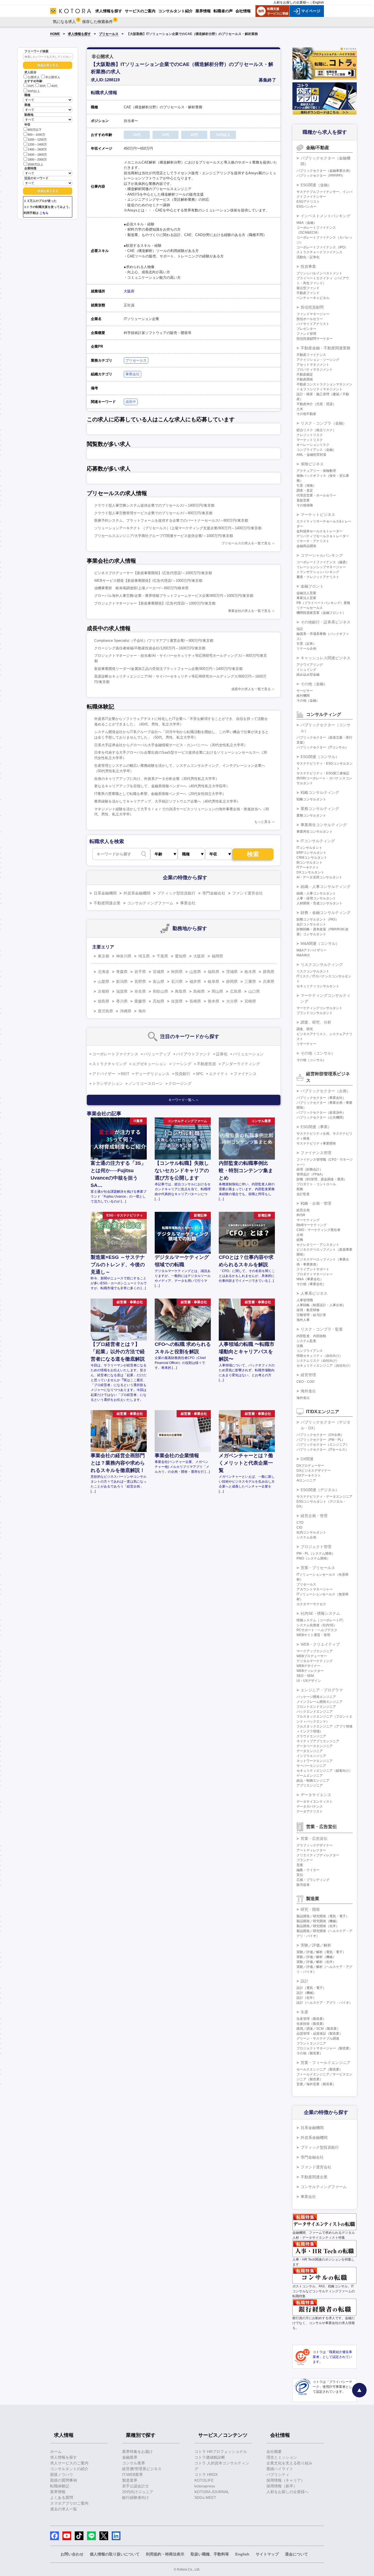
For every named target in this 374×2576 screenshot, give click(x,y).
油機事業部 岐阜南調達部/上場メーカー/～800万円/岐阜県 (141, 588)
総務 (300, 1240)
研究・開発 (310, 1909)
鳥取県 (181, 991)
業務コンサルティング (320, 809)
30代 (43, 86)
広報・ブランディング (313, 1880)
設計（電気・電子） (311, 1988)
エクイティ (218, 1074)
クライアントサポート (313, 1269)
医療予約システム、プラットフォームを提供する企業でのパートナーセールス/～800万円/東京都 (171, 520)
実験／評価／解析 (316, 1945)
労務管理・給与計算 (311, 1315)
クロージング (180, 1084)
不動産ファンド (308, 293)
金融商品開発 (306, 546)
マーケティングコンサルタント (320, 1008)
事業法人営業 (306, 598)
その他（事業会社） (311, 1284)
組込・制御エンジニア (313, 1781)
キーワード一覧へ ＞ (184, 1100)
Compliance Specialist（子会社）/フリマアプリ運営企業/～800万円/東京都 (154, 641)
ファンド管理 (306, 334)
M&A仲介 (303, 955)
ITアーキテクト (308, 867)
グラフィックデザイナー (315, 1845)
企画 (300, 1235)
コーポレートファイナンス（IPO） (322, 247)
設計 (304, 1981)
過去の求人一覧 (64, 2509)
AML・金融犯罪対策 (311, 455)
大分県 (232, 1001)
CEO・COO (305, 1382)
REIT (125, 1074)
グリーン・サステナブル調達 (318, 2038)
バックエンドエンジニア (315, 1712)
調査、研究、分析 (316, 1022)
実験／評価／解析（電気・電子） (321, 1952)
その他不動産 (306, 414)
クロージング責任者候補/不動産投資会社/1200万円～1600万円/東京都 (150, 648)
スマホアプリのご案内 (69, 2503)
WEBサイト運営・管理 (313, 1635)
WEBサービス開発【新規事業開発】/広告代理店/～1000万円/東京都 (148, 581)
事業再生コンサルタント (315, 832)
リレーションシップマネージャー (321, 567)
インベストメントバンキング (326, 216)
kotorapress (205, 2486)
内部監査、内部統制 (311, 1336)
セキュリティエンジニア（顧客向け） (324, 1771)
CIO (299, 1527)
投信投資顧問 (312, 307)
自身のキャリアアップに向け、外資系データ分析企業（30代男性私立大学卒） (157, 779)
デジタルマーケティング (315, 1661)
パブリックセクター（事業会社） (321, 1098)
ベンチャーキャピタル (313, 298)
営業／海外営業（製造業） (316, 2084)
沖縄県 (126, 1011)
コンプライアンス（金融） (316, 450)
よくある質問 (62, 2497)
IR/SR (301, 1215)
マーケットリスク (310, 440)
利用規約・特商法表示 (165, 2554)
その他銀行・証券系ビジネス (326, 622)
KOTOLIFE (204, 2480)
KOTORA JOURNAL (212, 2492)
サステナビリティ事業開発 (316, 1143)
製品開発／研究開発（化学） (318, 1926)
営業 (300, 1865)
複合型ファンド (308, 288)
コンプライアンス (310, 1351)
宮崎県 (250, 1001)
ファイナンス (245, 1074)
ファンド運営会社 (248, 893)
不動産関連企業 (107, 903)
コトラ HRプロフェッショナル (221, 2452)
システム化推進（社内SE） (317, 1625)
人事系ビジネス (314, 1293)
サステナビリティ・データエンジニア (324, 1497)
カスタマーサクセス (311, 1604)
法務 (300, 1346)
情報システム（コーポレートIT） (321, 1620)
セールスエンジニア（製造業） (320, 2069)
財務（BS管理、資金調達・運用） (322, 1179)
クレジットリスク (310, 435)
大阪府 (129, 291)
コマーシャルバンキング (322, 555)
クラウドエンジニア (311, 1736)
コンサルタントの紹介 (69, 2469)
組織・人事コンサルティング (326, 887)
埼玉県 (144, 956)
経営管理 (308, 1375)
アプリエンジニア (310, 1785)
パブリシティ (278, 2475)
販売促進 (303, 1885)
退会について (297, 2554)
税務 (300, 1189)
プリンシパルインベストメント (320, 273)
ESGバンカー (307, 207)
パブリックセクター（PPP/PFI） (321, 176)
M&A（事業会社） (310, 1279)
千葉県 (162, 956)
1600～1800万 (37, 155)
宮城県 (159, 972)
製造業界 (130, 2480)
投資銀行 (183, 1074)
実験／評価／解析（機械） (316, 1957)
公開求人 (34, 77)
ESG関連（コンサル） (320, 757)
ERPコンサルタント (311, 853)
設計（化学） (306, 1998)
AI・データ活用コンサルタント (319, 877)
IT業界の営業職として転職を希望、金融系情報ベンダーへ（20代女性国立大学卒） (160, 794)
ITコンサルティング (318, 841)
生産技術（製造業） (311, 2024)
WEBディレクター (310, 1671)
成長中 (131, 402)
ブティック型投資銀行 (176, 893)
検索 (253, 854)
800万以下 (35, 130)
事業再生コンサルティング (324, 825)
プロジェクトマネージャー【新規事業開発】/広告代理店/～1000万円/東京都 (155, 603)
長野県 (140, 981)
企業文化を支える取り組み (289, 2463)
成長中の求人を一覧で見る (251, 689)
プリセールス (109, 34)
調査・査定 (305, 490)
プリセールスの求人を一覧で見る (246, 543)
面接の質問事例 (64, 2480)
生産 (304, 2012)
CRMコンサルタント (312, 858)
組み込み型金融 (308, 675)
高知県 (159, 1001)
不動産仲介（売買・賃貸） (316, 404)
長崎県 (195, 1001)
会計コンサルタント (311, 924)
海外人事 (303, 1320)
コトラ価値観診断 (210, 2457)
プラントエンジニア (311, 2043)
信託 (300, 629)
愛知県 (181, 956)
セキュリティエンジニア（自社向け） (324, 1366)
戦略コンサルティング (320, 792)
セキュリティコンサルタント (318, 986)
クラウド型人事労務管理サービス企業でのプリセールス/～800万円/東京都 (153, 513)
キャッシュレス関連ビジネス (326, 658)
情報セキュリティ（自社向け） (320, 1356)
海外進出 (308, 1391)
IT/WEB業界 (133, 2475)
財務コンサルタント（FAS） (318, 919)
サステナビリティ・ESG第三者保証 (323, 773)
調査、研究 (305, 1029)
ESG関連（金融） (316, 185)
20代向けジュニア (138, 2492)
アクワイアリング (310, 665)
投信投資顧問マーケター (315, 339)
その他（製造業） (310, 2053)
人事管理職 (305, 1300)
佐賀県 (177, 1001)
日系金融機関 (105, 893)
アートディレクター (311, 1850)
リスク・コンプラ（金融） (324, 423)
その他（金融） (314, 684)
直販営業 (303, 500)
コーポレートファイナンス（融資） (323, 562)
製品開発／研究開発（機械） (318, 1921)
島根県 (199, 991)
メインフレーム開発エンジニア (320, 1702)
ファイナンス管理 (316, 1153)
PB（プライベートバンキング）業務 (323, 603)
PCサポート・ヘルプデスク (317, 1630)
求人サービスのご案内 (69, 2463)
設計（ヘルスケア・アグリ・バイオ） (324, 2003)
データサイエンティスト (315, 1802)
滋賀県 (122, 991)
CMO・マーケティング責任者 (318, 1230)
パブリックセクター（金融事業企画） (324, 171)
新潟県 (122, 981)
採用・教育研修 (308, 1310)
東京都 (103, 956)
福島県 (214, 972)
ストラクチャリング (110, 1064)
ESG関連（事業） (316, 1127)
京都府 (103, 991)
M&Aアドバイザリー (312, 950)
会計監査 (303, 1194)
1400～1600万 (37, 150)
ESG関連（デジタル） (320, 1490)
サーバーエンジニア (311, 1766)
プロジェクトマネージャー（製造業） (324, 2048)
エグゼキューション (149, 1064)
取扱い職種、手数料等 (210, 2554)
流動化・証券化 (308, 257)
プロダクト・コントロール (316, 1184)
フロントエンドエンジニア (316, 1707)
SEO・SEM (305, 1676)
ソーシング (182, 1064)
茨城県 (232, 972)
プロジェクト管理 (316, 1547)
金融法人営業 (306, 593)
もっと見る (263, 822)
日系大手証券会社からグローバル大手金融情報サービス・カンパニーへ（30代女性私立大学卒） (171, 745)
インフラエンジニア (311, 1756)
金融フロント (312, 586)
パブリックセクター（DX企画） (320, 1435)
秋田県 (177, 972)
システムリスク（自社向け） (318, 1361)
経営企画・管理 (314, 1516)
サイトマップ (267, 2554)
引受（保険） (306, 486)
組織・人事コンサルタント (316, 893)
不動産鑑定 (305, 374)
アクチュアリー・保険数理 (316, 471)
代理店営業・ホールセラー (316, 495)
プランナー (305, 1860)
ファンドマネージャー (313, 314)
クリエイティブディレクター (318, 1855)
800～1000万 (36, 135)
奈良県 (140, 991)
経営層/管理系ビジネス (142, 2469)
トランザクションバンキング (318, 572)
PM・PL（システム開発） (316, 1553)
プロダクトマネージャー (315, 1274)
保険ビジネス (312, 464)
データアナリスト (310, 1811)
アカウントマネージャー (315, 1589)
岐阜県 (214, 981)
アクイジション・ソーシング (318, 360)
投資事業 (308, 266)
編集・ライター (308, 1870)
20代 (31, 86)
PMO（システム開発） (313, 1558)
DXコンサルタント (310, 872)
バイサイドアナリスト (313, 324)
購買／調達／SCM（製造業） (318, 2029)
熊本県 (214, 1001)
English (318, 2)
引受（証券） (306, 644)
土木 (300, 409)
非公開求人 (53, 77)
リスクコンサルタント (313, 971)
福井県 (195, 981)
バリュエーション (248, 1054)
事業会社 (133, 374)
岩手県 (140, 972)
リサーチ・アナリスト (313, 541)
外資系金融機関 (137, 893)
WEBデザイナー (308, 1666)
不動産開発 (305, 379)
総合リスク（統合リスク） (316, 430)
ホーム (56, 2452)
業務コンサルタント (311, 815)
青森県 (122, 972)
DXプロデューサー (310, 1466)
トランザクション (108, 1084)
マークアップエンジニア (315, 1651)
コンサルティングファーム (150, 903)
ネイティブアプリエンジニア (318, 1741)
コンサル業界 (134, 2463)
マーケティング (308, 1220)
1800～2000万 (37, 159)
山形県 (195, 972)
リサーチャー (306, 1044)
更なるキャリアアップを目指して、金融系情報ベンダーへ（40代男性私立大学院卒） (162, 786)
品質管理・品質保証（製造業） (320, 2034)
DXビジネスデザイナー (314, 1471)
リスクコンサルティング (322, 965)
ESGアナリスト (308, 202)
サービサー (305, 691)
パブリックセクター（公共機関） (321, 1117)
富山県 (159, 981)
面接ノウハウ (62, 2475)
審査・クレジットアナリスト (318, 577)
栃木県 (250, 972)
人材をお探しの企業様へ (291, 2)
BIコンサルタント (310, 862)
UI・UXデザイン (309, 1681)
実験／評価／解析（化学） (316, 1962)
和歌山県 (160, 991)
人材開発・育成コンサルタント (320, 903)
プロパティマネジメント (315, 370)
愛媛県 (140, 1001)
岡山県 (217, 991)
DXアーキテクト (309, 1476)
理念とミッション (282, 2457)
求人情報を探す (79, 34)
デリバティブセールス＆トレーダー (323, 536)
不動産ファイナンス (311, 355)
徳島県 (103, 1001)
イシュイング (306, 670)
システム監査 (306, 1341)
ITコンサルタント (309, 848)
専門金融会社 (214, 893)
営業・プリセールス (318, 1568)
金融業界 (130, 2457)
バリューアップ (157, 1054)
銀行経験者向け (136, 2497)
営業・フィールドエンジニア (326, 2063)
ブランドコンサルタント (315, 1013)
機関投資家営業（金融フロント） (321, 613)
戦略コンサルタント (311, 799)
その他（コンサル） (318, 1053)
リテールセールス (310, 608)
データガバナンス (310, 1807)
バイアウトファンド (193, 1054)
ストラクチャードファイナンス (320, 252)
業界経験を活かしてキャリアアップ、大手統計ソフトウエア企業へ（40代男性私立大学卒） (167, 801)
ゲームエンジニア (310, 1776)
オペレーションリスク (313, 445)
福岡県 (217, 956)
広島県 (236, 991)
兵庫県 (269, 981)
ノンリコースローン (146, 1084)
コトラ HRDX (206, 2475)
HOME (55, 34)
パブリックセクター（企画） (326, 1091)
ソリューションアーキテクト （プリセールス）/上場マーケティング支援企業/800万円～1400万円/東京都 (178, 528)
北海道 (103, 972)
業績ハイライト (280, 2469)
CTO (300, 1523)
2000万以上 (35, 164)
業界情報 (58, 2492)
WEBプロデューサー (312, 1656)
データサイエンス (316, 1795)
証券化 (222, 1054)
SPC (200, 1074)
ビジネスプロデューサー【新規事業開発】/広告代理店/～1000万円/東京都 (153, 573)
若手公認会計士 (136, 2486)
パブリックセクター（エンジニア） (323, 1445)
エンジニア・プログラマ (322, 1690)
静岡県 (232, 981)
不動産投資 (206, 1064)
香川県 (122, 1001)
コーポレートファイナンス (115, 1054)
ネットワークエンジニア (315, 1761)
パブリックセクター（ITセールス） (323, 1450)
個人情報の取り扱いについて (115, 2554)
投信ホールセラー (310, 319)
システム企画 (306, 1537)
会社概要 (274, 2452)
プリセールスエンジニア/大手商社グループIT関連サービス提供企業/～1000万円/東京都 (164, 536)
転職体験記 (60, 2486)
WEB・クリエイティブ (320, 1644)
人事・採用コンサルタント (316, 898)
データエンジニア (310, 1751)
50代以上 (34, 91)
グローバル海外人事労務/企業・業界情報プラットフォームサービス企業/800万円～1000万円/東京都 (174, 596)
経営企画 (303, 1210)
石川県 (177, 981)
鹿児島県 (105, 1011)
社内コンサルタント (311, 1532)
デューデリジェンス (152, 1074)
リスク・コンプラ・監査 (322, 1329)
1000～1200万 (37, 140)
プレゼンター (306, 329)
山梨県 (103, 981)
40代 (54, 86)
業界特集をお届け (137, 2452)
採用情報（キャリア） (286, 2480)
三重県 (250, 981)
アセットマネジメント (313, 365)
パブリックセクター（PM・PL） (321, 1440)
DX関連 (307, 1459)
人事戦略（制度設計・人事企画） (321, 1305)
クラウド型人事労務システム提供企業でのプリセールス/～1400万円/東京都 (154, 505)
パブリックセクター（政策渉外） (321, 1113)
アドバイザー (104, 1074)
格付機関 (303, 696)
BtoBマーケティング (312, 1225)
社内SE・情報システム (320, 1613)
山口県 (254, 991)
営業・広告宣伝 (314, 1839)
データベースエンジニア (315, 1746)
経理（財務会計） (310, 1169)
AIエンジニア (306, 1480)
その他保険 (305, 505)
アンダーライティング (241, 1064)
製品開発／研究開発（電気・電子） (323, 1916)
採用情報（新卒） (282, 2486)
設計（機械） (306, 1993)
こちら (44, 213)
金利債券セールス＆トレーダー (320, 531)
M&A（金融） (307, 223)
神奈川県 (124, 956)
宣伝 (300, 1875)
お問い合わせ (72, 2554)
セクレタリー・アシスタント (318, 1245)
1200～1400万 (37, 144)
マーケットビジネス (318, 515)
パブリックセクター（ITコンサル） (323, 747)
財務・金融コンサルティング (326, 913)
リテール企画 (306, 649)
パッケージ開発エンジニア (316, 1697)
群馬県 (269, 972)
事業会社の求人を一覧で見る (249, 611)
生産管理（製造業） (311, 2019)
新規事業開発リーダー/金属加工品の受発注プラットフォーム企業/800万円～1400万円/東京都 (168, 669)
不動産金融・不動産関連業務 (326, 348)
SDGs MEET (205, 2497)
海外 (142, 1011)
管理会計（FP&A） (311, 1174)
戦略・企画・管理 (316, 1203)
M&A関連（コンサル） (320, 943)
